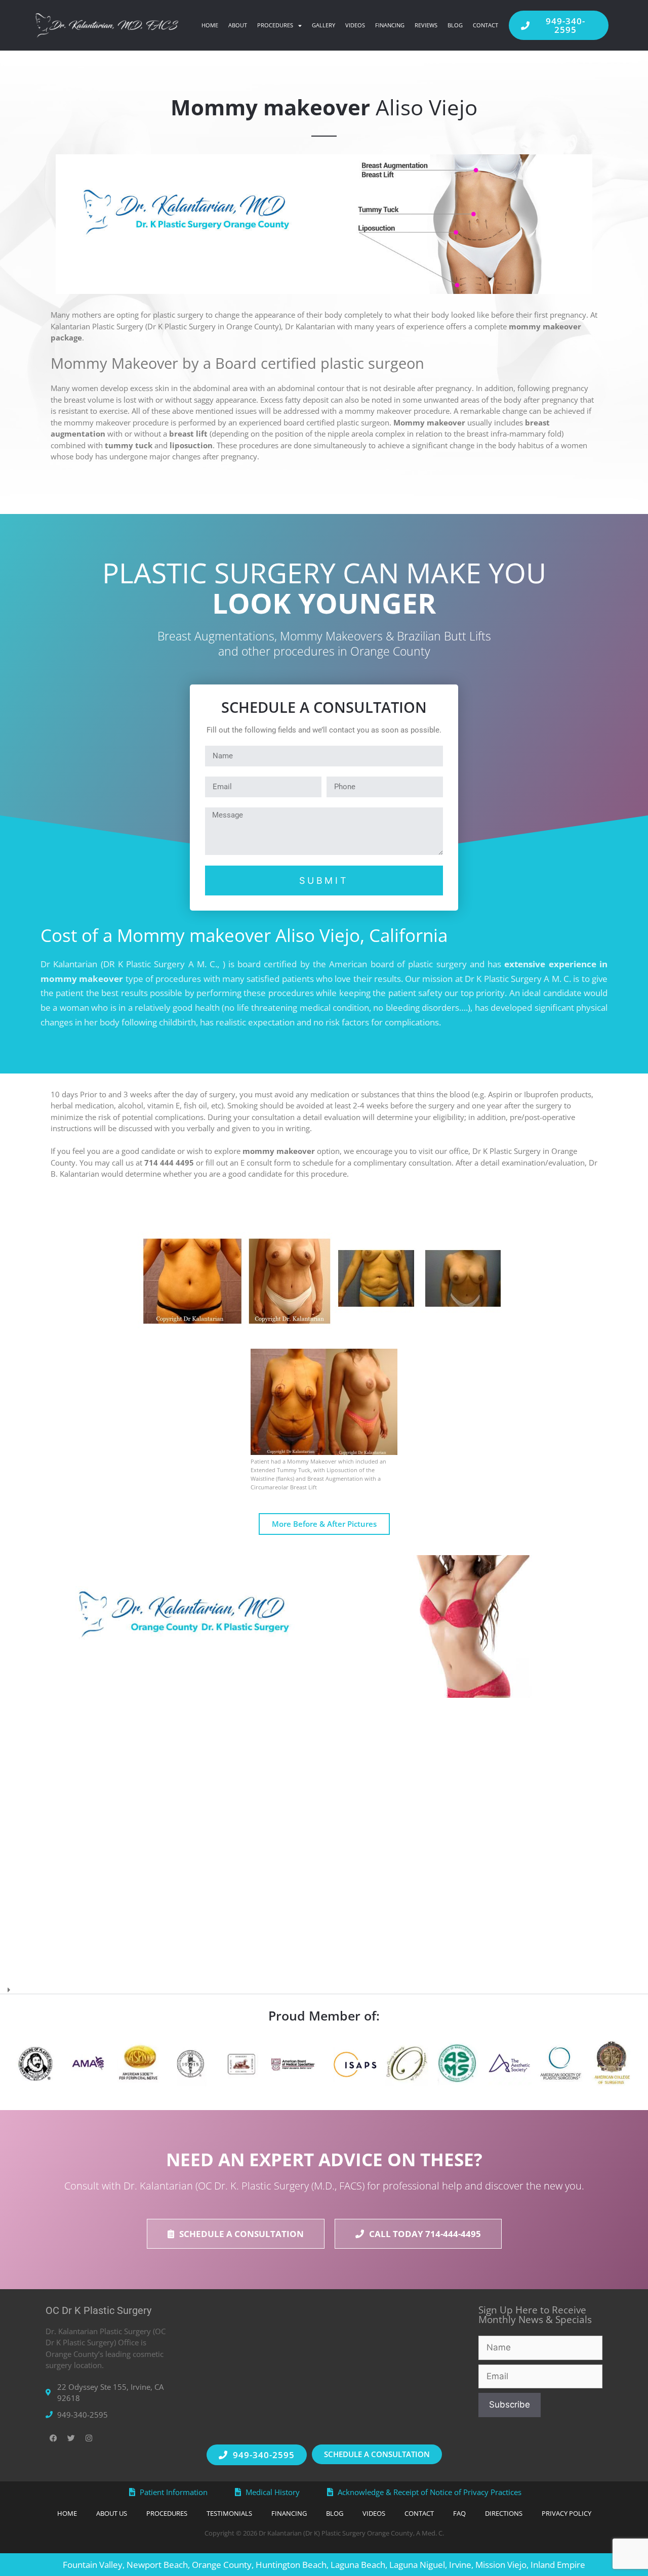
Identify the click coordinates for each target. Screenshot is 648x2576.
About (238, 25)
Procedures (275, 25)
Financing (390, 25)
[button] (324, 1986)
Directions (504, 2513)
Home (210, 25)
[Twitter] (71, 2438)
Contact (485, 25)
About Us (112, 2513)
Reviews (426, 25)
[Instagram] (89, 2438)
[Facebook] (53, 2438)
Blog (455, 25)
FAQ (459, 2513)
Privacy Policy (566, 2513)
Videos (355, 25)
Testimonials (229, 2513)
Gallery (323, 25)
